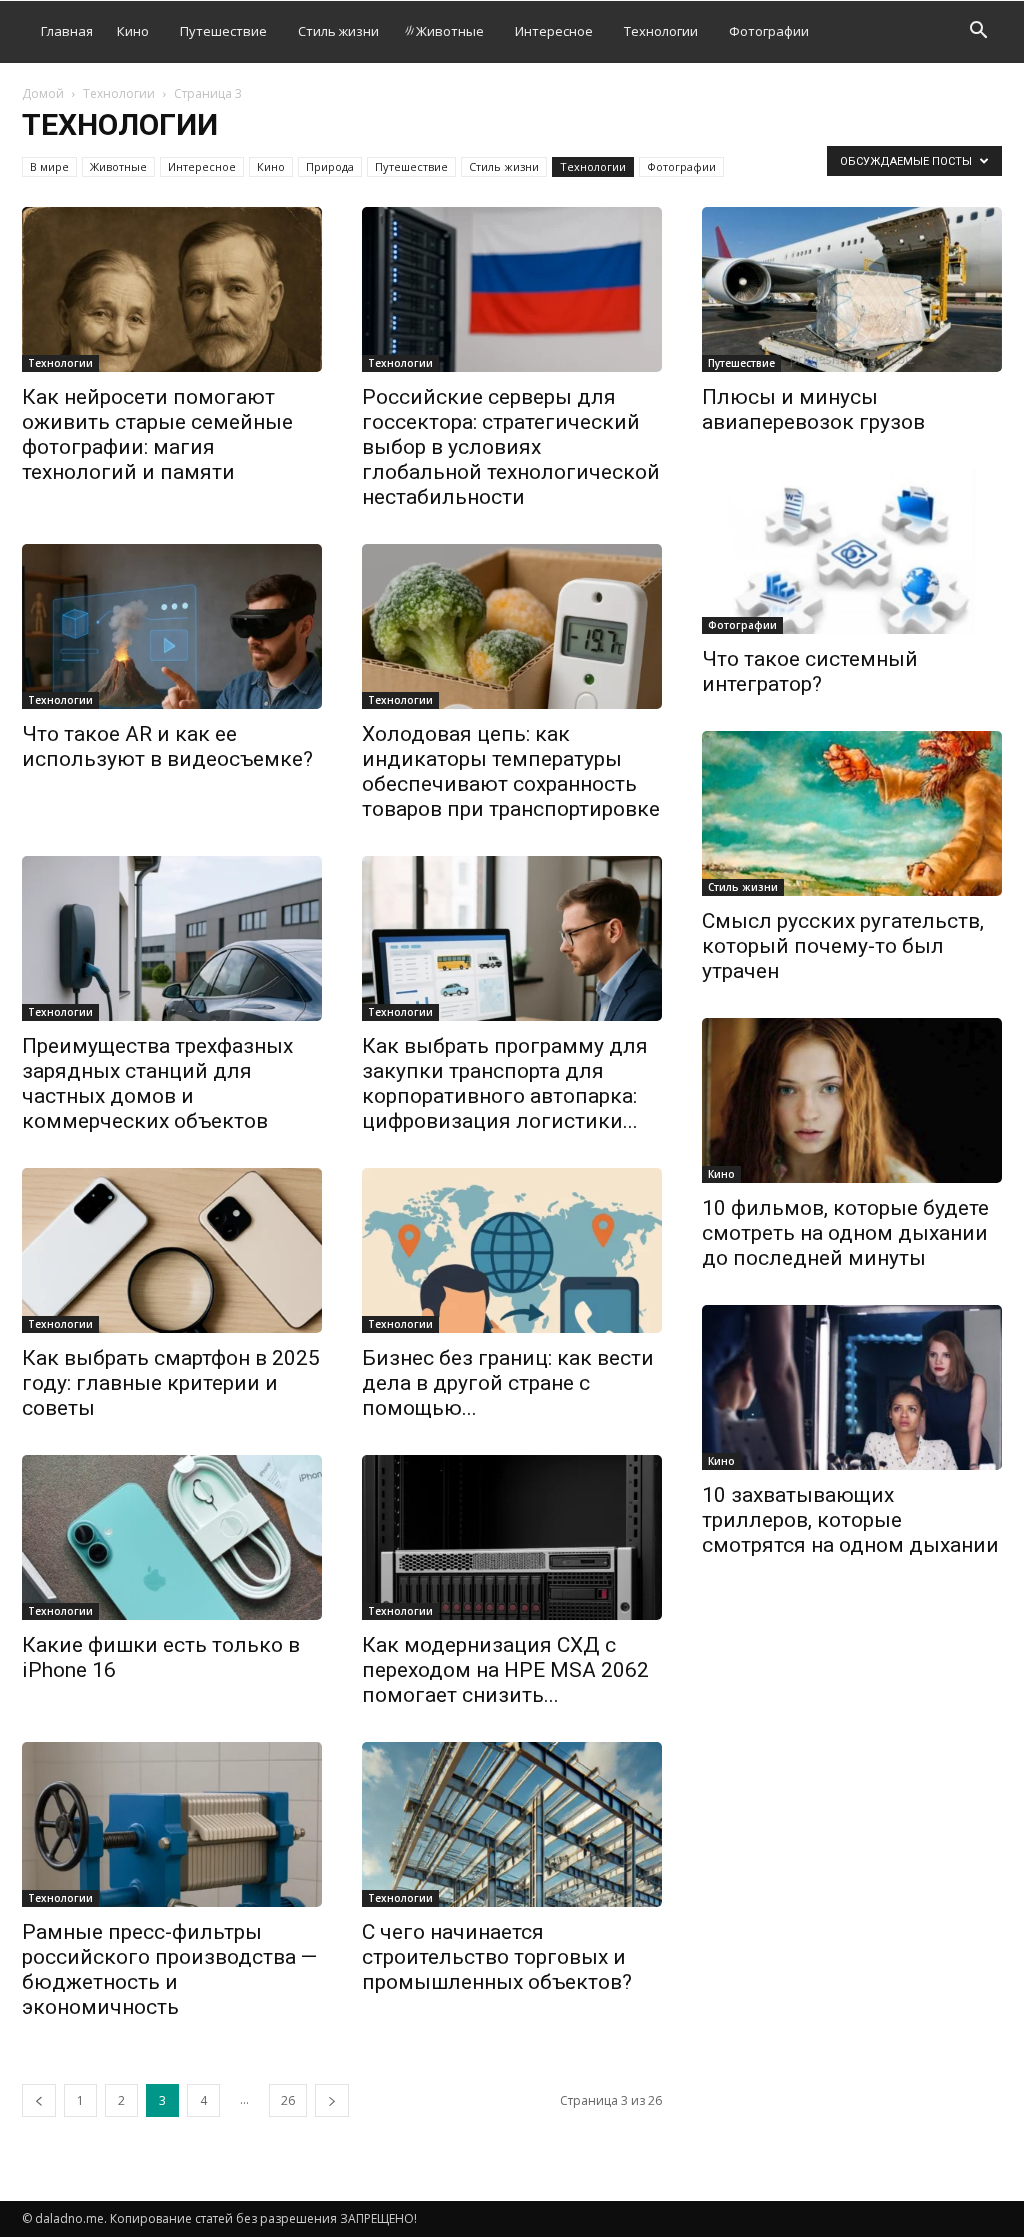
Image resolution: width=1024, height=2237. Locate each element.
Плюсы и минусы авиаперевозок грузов (813, 409)
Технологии (661, 31)
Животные (450, 31)
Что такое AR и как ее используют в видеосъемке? (167, 746)
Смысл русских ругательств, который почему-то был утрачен (843, 946)
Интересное (554, 31)
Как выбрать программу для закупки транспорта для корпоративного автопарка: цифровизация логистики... (505, 1083)
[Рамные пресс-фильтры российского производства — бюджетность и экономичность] (172, 1824)
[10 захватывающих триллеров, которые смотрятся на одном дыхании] (852, 1387)
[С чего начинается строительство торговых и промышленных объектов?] (512, 1824)
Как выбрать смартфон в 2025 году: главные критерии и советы (171, 1383)
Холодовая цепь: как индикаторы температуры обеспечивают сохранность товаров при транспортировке (511, 771)
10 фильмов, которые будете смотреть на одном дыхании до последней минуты (845, 1233)
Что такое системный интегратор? (810, 671)
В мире (49, 166)
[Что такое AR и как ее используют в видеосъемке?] (172, 626)
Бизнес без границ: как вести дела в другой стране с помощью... (508, 1383)
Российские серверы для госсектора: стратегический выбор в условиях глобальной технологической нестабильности (511, 447)
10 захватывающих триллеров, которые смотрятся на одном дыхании (850, 1520)
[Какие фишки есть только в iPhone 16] (172, 1537)
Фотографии (769, 31)
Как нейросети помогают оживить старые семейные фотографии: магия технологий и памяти (157, 434)
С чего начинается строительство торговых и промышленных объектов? (497, 1957)
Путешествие (223, 31)
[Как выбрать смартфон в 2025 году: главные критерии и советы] (172, 1250)
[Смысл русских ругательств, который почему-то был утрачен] (852, 813)
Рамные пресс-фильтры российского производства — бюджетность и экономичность (169, 1969)
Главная (67, 31)
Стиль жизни (338, 31)
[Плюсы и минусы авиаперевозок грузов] (852, 289)
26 (288, 2100)
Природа (330, 166)
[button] (978, 32)
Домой (43, 93)
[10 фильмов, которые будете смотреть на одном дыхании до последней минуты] (852, 1100)
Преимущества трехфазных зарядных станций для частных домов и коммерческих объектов (157, 1083)
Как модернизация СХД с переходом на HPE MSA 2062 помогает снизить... (505, 1670)
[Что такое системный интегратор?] (852, 551)
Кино (133, 31)
